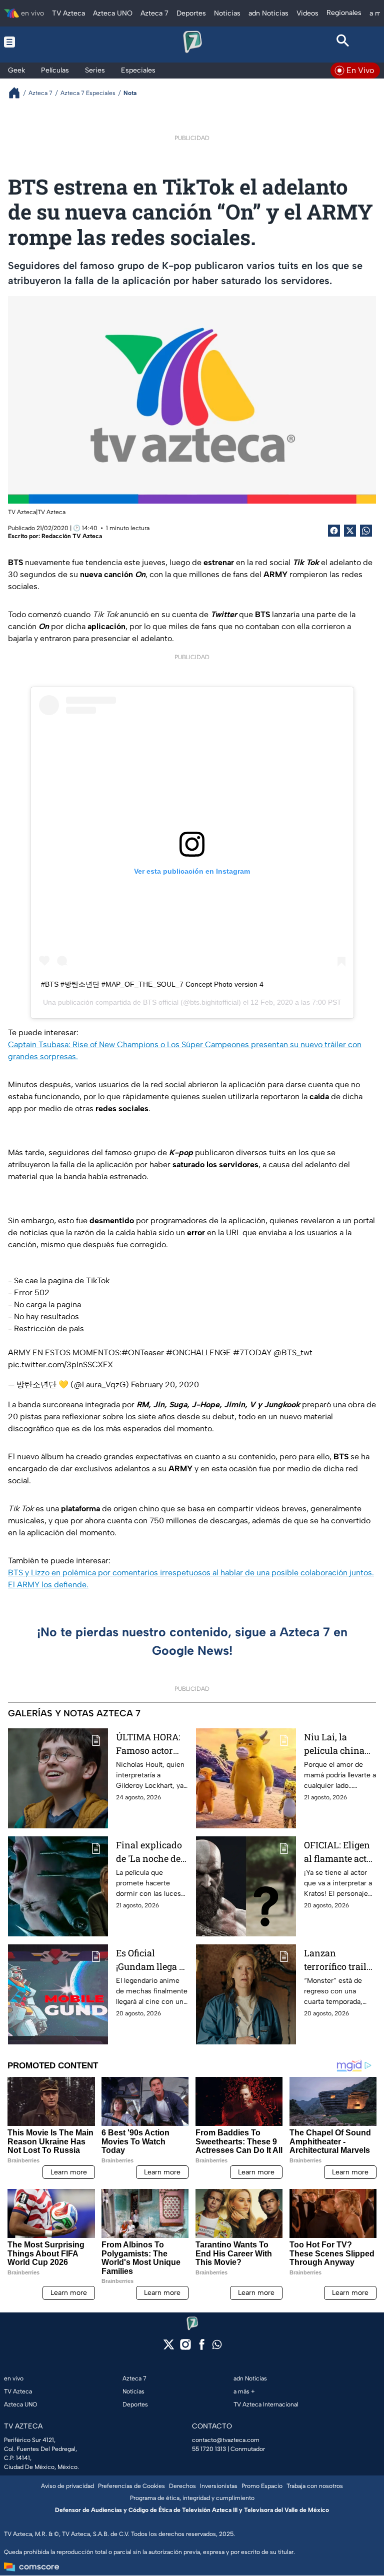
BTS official (161, 1002)
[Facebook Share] (334, 531)
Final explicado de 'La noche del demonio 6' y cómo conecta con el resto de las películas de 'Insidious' (150, 1852)
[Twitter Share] (350, 531)
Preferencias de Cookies (131, 2486)
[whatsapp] (217, 2347)
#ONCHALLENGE (198, 1353)
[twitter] (169, 2348)
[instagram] (185, 2348)
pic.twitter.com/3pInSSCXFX (60, 1365)
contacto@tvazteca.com (226, 2440)
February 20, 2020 (165, 1385)
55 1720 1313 (209, 2449)
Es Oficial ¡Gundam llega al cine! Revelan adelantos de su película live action (151, 1960)
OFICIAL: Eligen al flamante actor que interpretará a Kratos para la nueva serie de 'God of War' (340, 1852)
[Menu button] (41, 42)
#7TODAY (252, 1353)
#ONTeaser (143, 1353)
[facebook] (202, 2348)
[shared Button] (366, 531)
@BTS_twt (293, 1353)
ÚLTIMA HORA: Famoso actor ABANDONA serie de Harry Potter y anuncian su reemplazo (148, 1744)
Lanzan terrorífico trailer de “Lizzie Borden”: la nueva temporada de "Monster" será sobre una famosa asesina (339, 1960)
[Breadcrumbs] (18, 93)
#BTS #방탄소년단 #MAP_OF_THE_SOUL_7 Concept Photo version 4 (152, 984)
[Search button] (343, 42)
